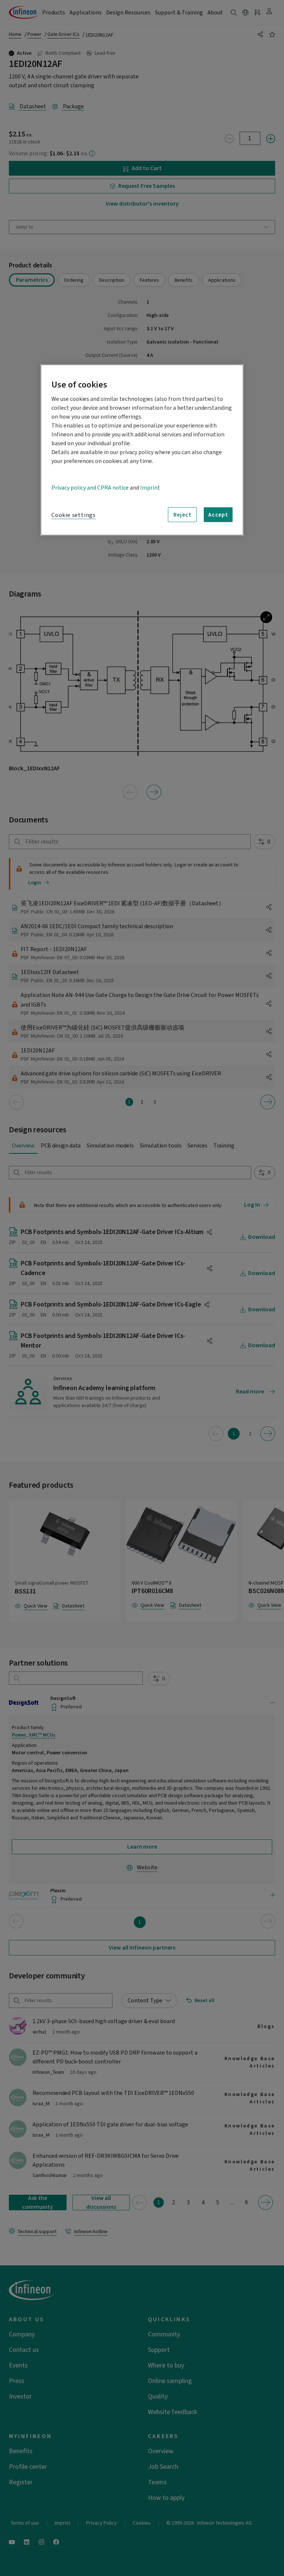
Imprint (150, 488)
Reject (182, 514)
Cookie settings (74, 515)
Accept (218, 514)
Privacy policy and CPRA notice (90, 488)
